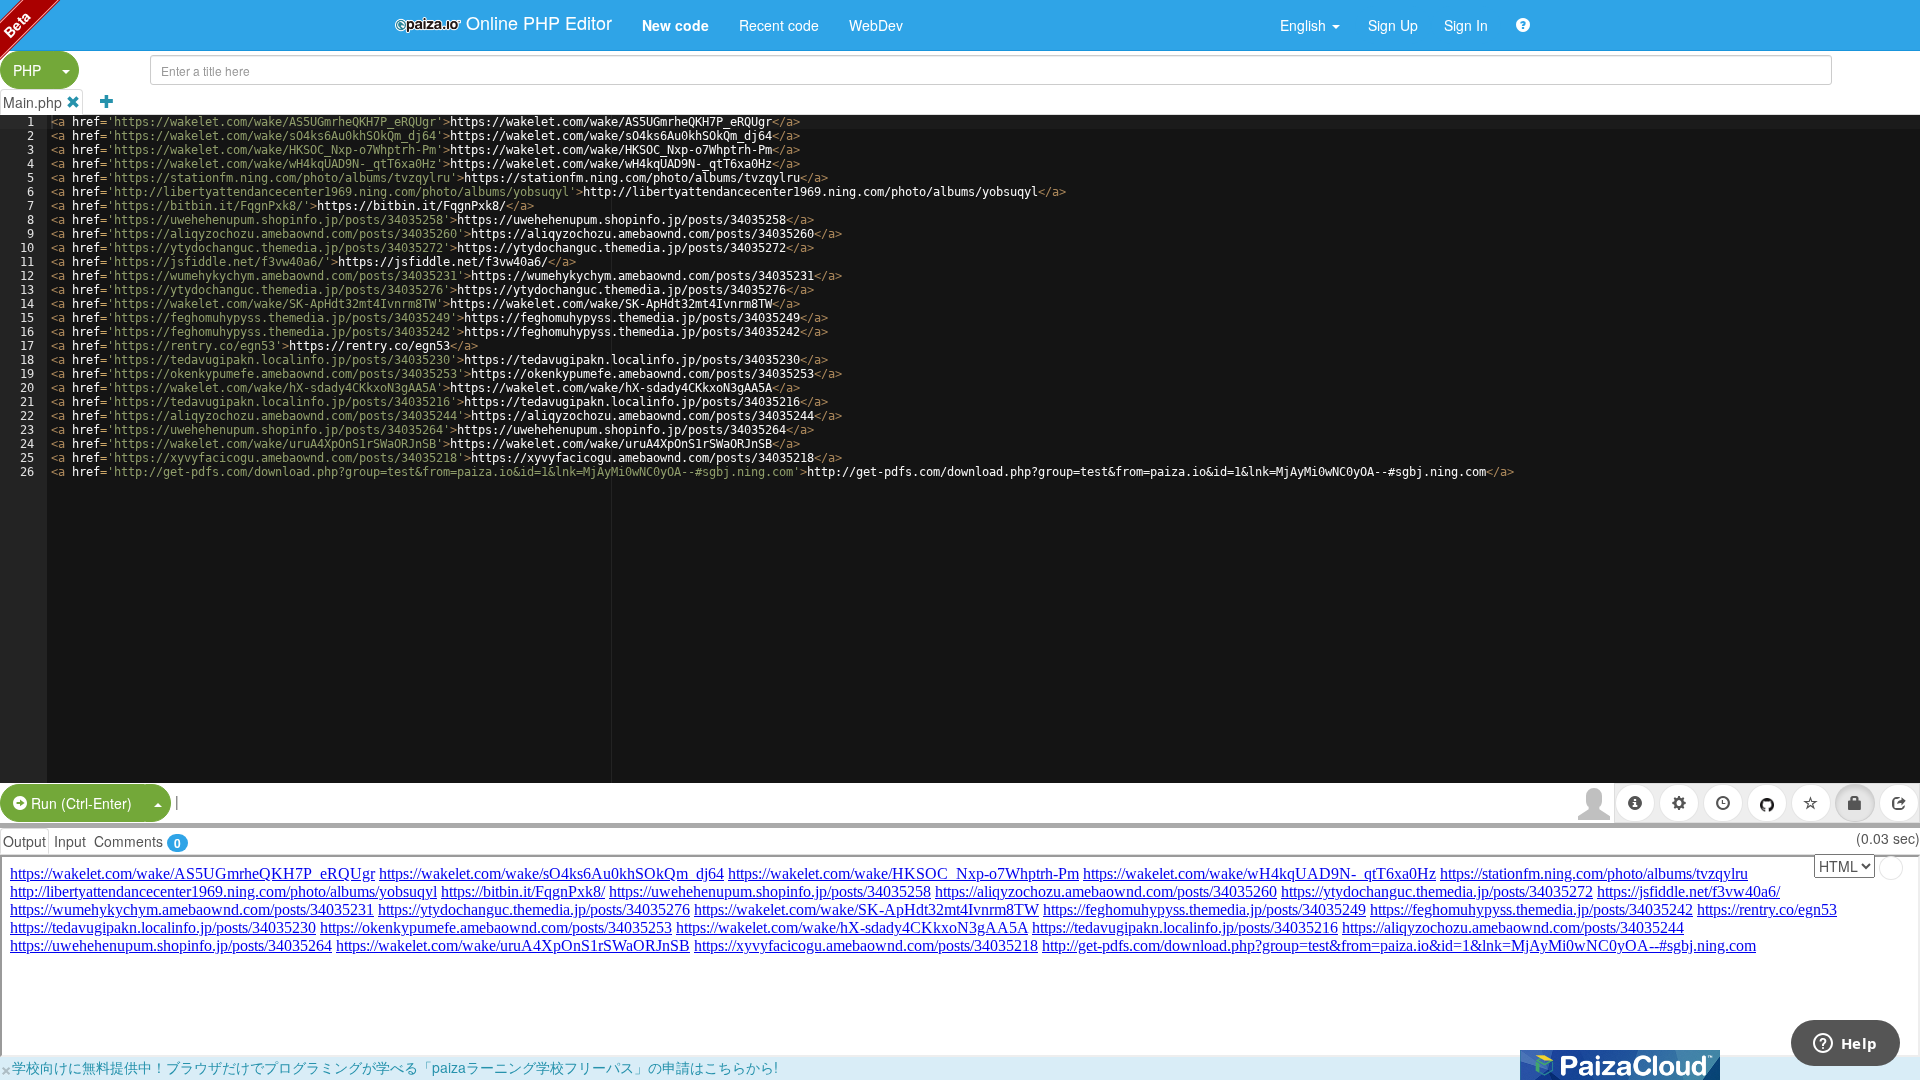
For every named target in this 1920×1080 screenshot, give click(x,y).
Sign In (1466, 25)
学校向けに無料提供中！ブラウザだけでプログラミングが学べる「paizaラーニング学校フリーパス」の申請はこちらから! (395, 1067)
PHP (27, 70)
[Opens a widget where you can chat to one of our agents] (1845, 1045)
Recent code (779, 25)
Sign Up (1393, 25)
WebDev (876, 25)
